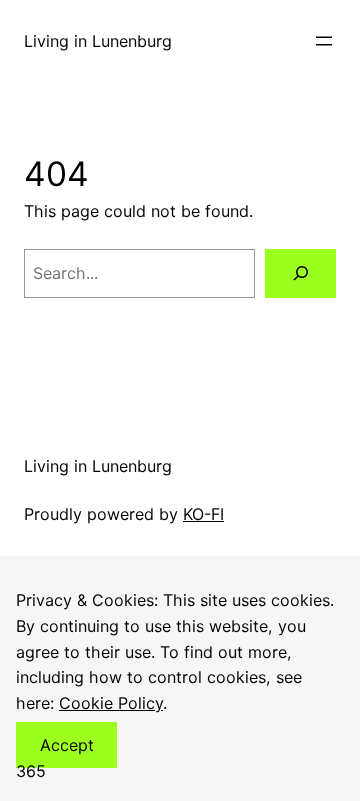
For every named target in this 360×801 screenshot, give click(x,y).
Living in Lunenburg (98, 41)
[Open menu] (324, 41)
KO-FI (203, 514)
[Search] (300, 273)
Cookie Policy (111, 703)
